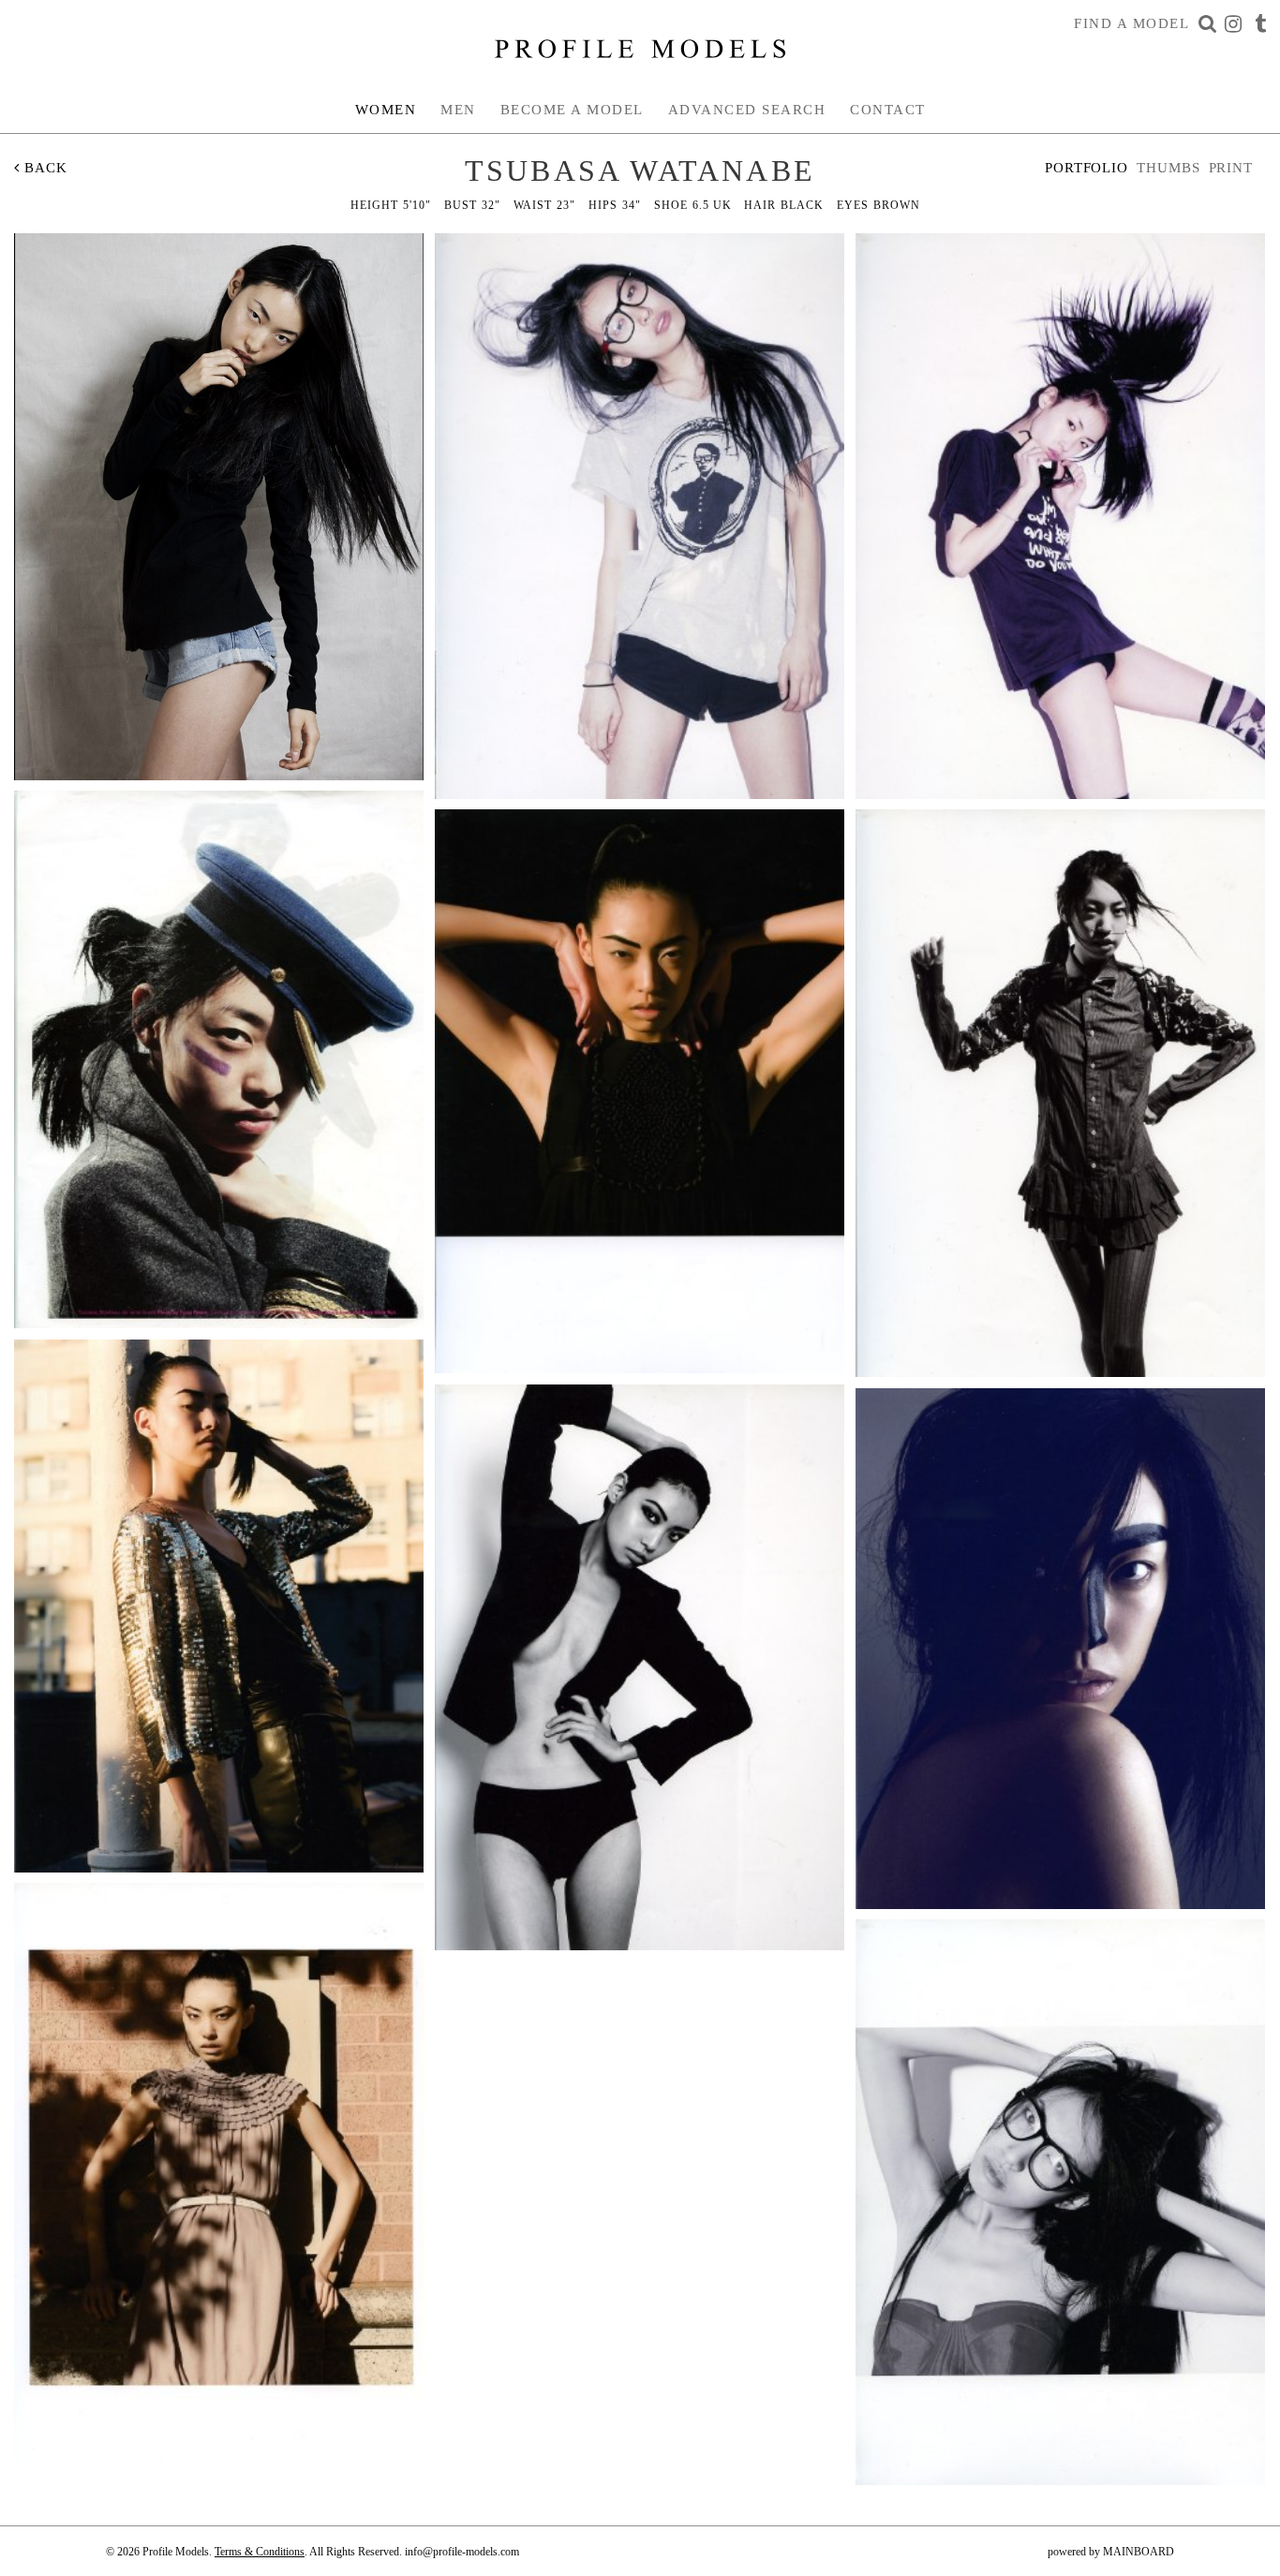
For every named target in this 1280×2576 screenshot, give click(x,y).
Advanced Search (747, 110)
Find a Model (1131, 23)
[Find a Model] (1208, 23)
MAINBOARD (1139, 2552)
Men (458, 110)
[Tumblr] (1260, 24)
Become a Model (572, 110)
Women (386, 110)
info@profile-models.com (462, 2552)
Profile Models (640, 49)
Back (43, 168)
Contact (888, 110)
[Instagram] (1233, 24)
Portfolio (1087, 168)
